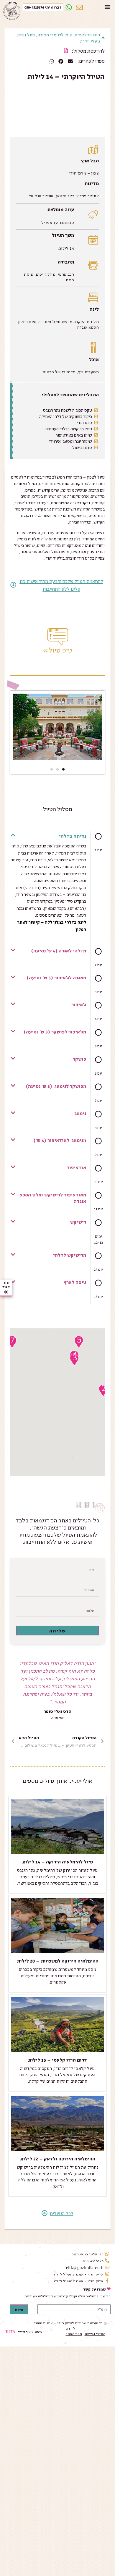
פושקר (79, 1059)
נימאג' (80, 1113)
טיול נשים (26, 34)
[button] (108, 7)
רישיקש (78, 1222)
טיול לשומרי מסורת (55, 34)
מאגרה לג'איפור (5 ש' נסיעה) (56, 978)
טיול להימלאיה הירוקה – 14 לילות (57, 1862)
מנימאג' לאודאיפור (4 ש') (60, 1140)
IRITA (10, 2332)
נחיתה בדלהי (73, 836)
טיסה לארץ (75, 1282)
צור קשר (6, 1284)
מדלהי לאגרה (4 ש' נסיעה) (59, 951)
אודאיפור (77, 1167)
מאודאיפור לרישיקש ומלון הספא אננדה (53, 1198)
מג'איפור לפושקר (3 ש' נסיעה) (55, 1032)
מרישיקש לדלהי (70, 1255)
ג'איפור (79, 1004)
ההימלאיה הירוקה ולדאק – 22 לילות (58, 2159)
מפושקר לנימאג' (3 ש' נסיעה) (56, 1086)
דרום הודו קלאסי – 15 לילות (57, 2060)
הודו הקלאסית (87, 34)
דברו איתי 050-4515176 (43, 7)
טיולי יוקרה (90, 41)
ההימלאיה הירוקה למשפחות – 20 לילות (58, 1961)
